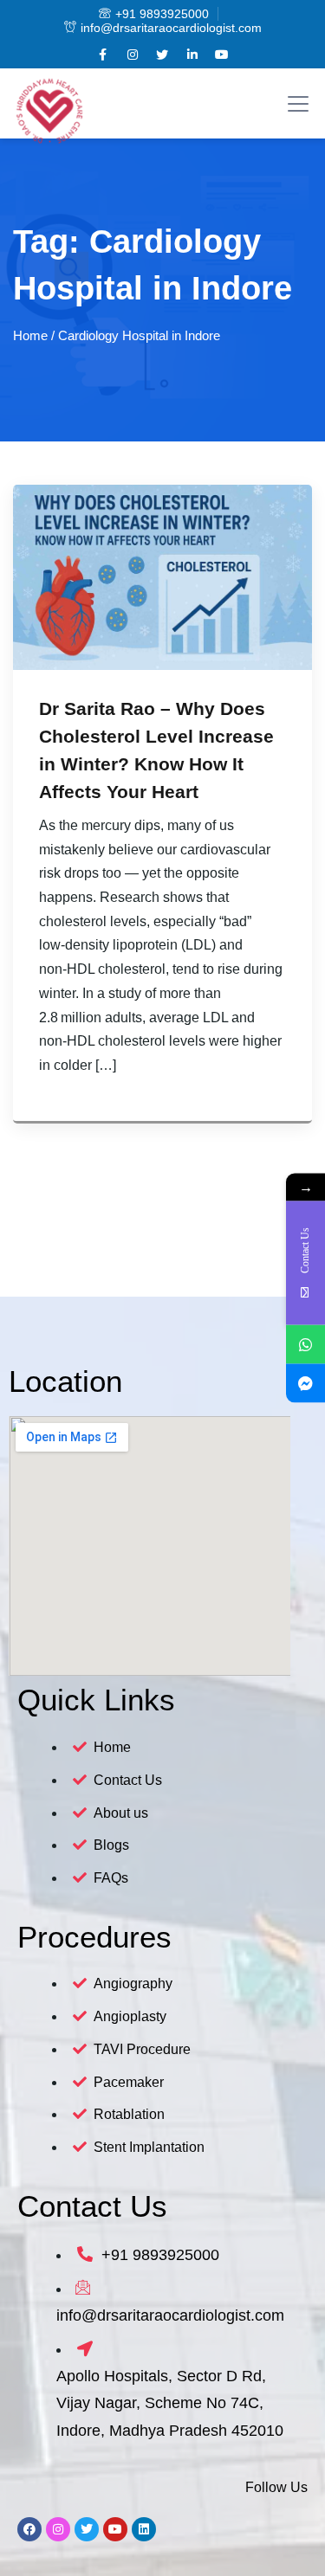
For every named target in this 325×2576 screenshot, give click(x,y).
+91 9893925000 (162, 14)
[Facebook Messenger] (305, 1384)
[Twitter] (87, 2529)
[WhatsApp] (305, 1345)
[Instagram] (58, 2529)
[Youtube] (115, 2529)
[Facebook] (29, 2529)
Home (30, 335)
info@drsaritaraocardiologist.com (171, 28)
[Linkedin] (144, 2529)
